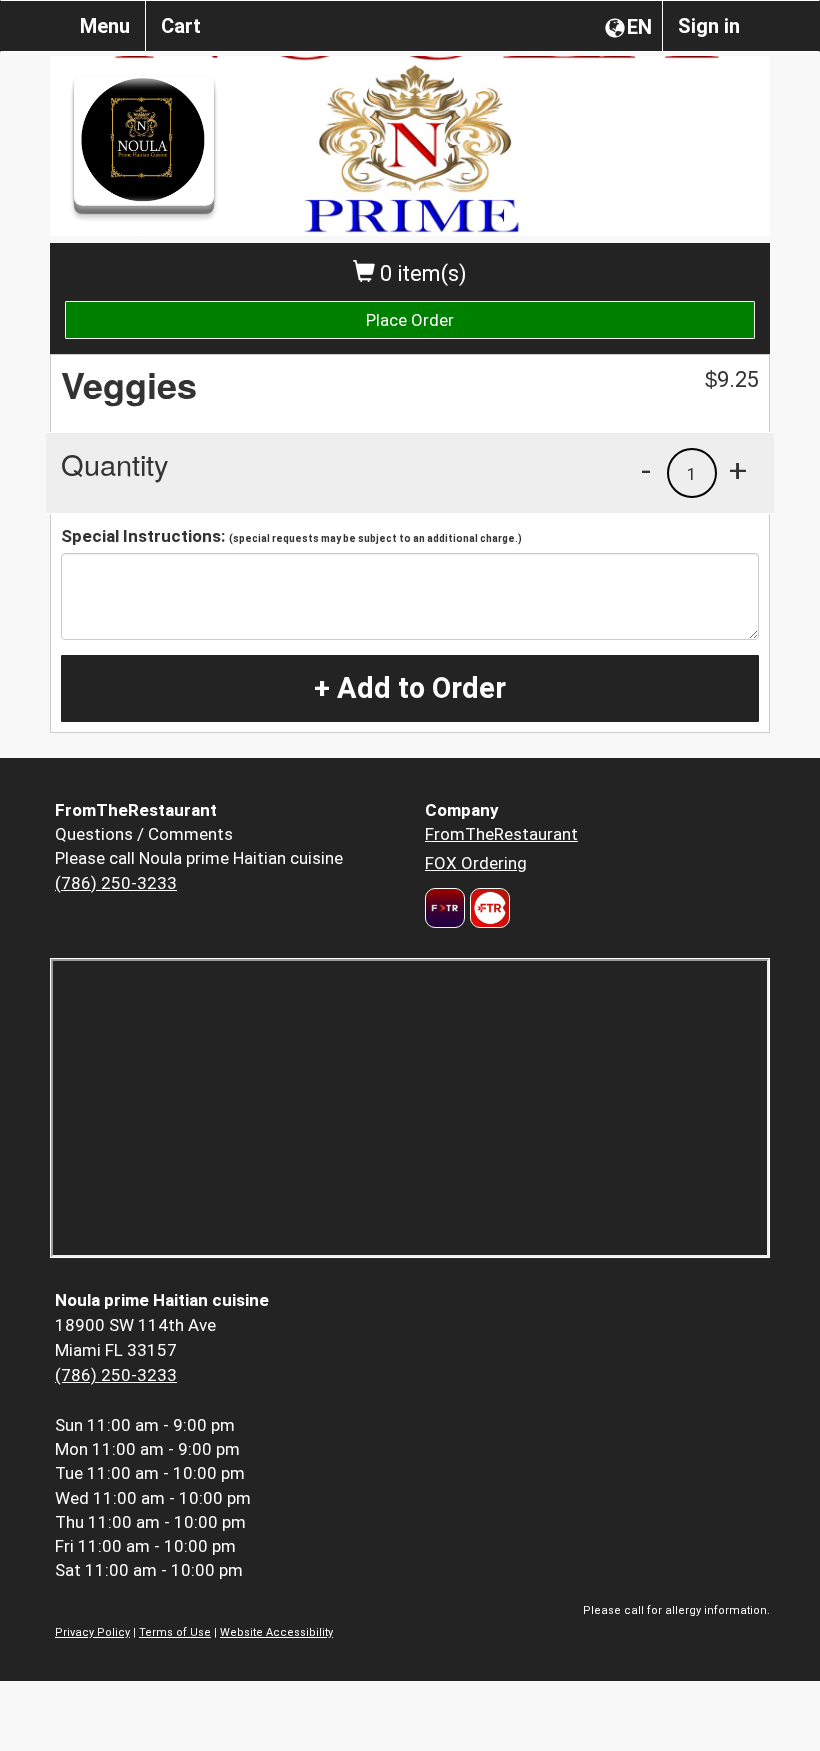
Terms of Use (175, 1632)
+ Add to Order (410, 688)
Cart (181, 26)
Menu (105, 26)
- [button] (646, 470)
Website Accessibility (276, 1632)
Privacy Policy (92, 1632)
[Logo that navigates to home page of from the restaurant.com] (445, 908)
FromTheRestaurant (501, 834)
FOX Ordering (476, 863)
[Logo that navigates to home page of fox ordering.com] (487, 908)
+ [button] (738, 470)
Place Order (410, 320)
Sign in (709, 26)
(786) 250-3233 (116, 883)
